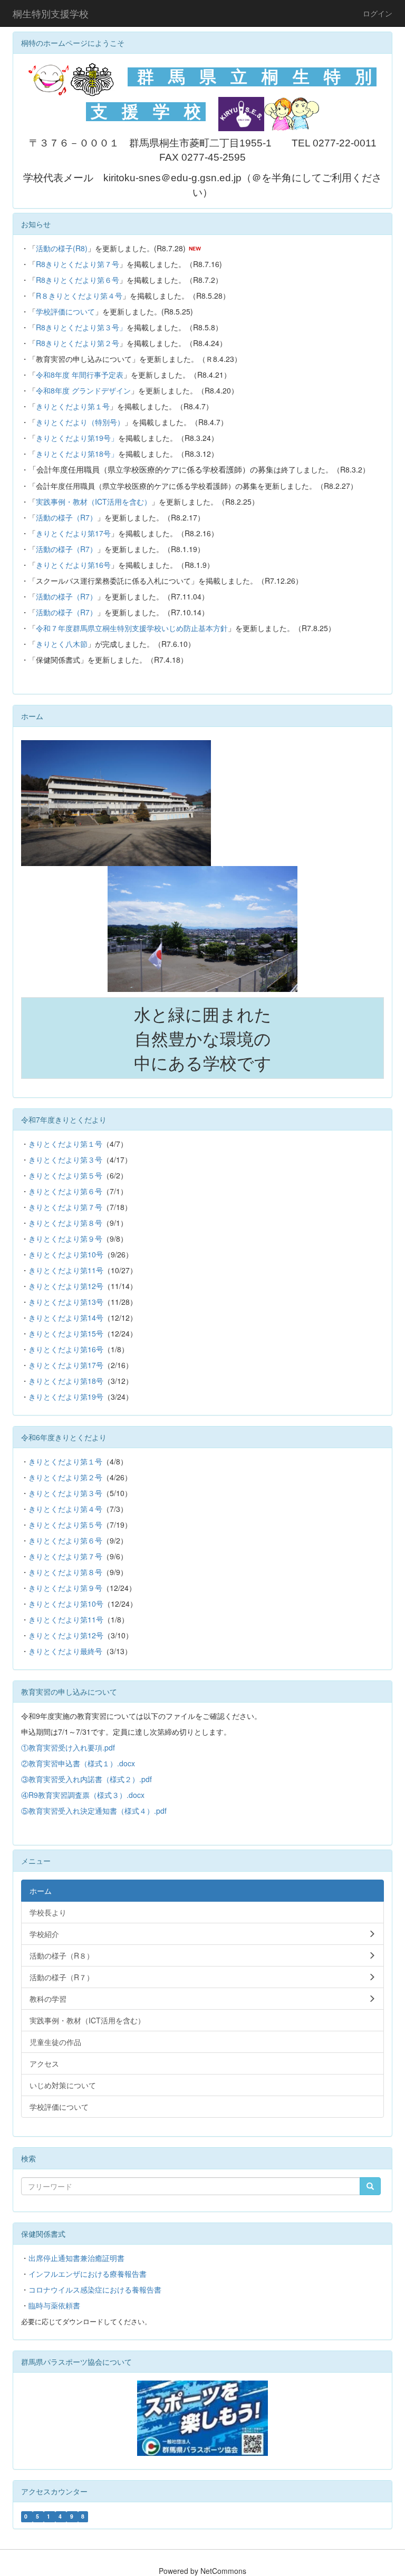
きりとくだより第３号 (65, 1159)
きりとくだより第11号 (66, 1270)
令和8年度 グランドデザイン (83, 390)
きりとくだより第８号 (65, 1223)
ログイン (378, 13)
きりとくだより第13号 (66, 1302)
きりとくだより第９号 (65, 1238)
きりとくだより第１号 (73, 406)
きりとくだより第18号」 (77, 454)
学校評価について (65, 311)
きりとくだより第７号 (65, 1207)
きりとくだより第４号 (65, 1509)
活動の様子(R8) (62, 248)
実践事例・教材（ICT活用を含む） (94, 502)
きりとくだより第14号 (66, 1318)
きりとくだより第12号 (66, 1286)
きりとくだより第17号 (73, 533)
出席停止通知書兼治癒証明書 (76, 2258)
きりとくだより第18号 (66, 1381)
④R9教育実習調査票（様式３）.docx (83, 1795)
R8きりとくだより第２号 (78, 343)
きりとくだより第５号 (65, 1175)
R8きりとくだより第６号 (78, 280)
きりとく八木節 (62, 644)
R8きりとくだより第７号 (78, 264)
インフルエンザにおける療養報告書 (88, 2274)
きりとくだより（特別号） (80, 422)
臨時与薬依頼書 (54, 2305)
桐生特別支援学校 (51, 13)
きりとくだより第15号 (66, 1333)
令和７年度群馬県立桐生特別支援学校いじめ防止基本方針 (132, 628)
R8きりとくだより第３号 (78, 327)
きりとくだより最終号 (65, 1651)
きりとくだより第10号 (66, 1254)
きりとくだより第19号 (66, 1397)
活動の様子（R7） (66, 517)
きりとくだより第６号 (65, 1191)
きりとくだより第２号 (65, 1477)
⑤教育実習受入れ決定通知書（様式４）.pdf (94, 1811)
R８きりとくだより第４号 (79, 296)
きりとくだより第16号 (73, 565)
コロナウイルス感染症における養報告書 (95, 2289)
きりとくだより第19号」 (77, 438)
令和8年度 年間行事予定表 (80, 375)
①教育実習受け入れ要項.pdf (68, 1747)
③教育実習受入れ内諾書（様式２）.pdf (86, 1779)
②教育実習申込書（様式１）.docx (78, 1763)
